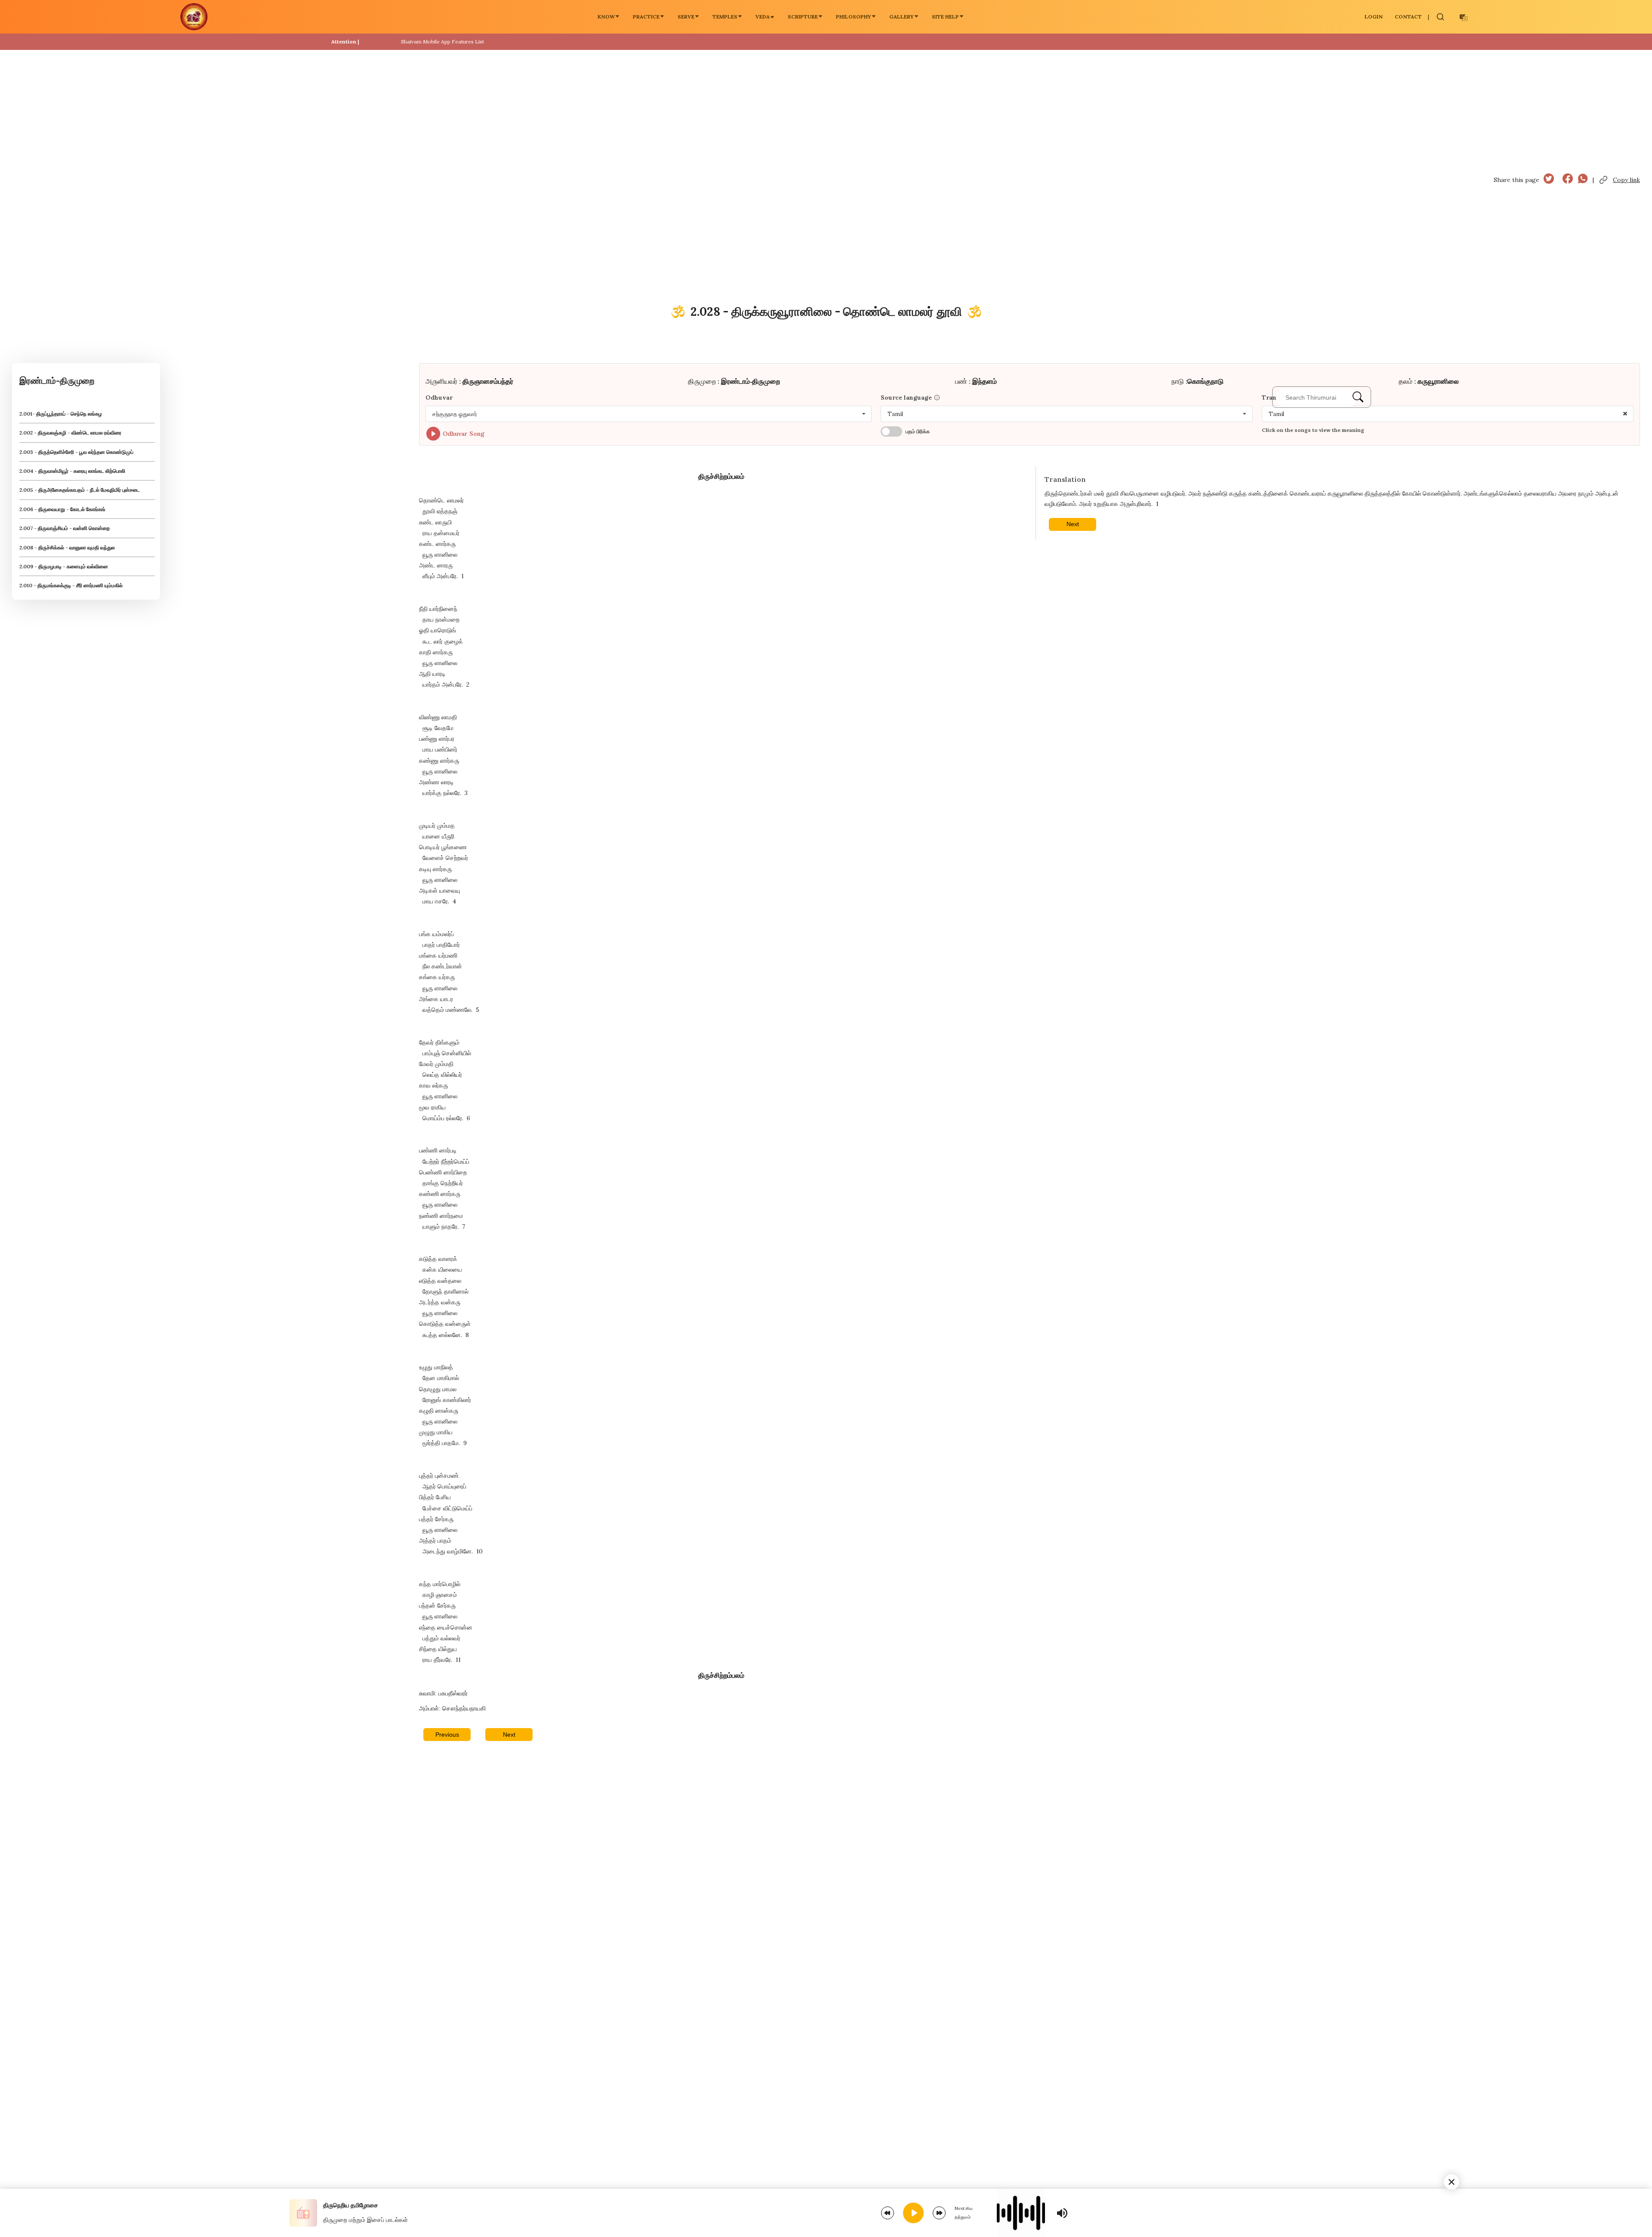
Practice (646, 17)
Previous (447, 1735)
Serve (686, 17)
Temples (725, 17)
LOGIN (1374, 17)
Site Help (945, 17)
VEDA (763, 17)
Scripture (803, 17)
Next (509, 1735)
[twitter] (1549, 180)
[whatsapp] (1583, 180)
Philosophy (854, 17)
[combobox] (649, 414)
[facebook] (1568, 180)
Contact (1408, 17)
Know (606, 17)
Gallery (902, 17)
